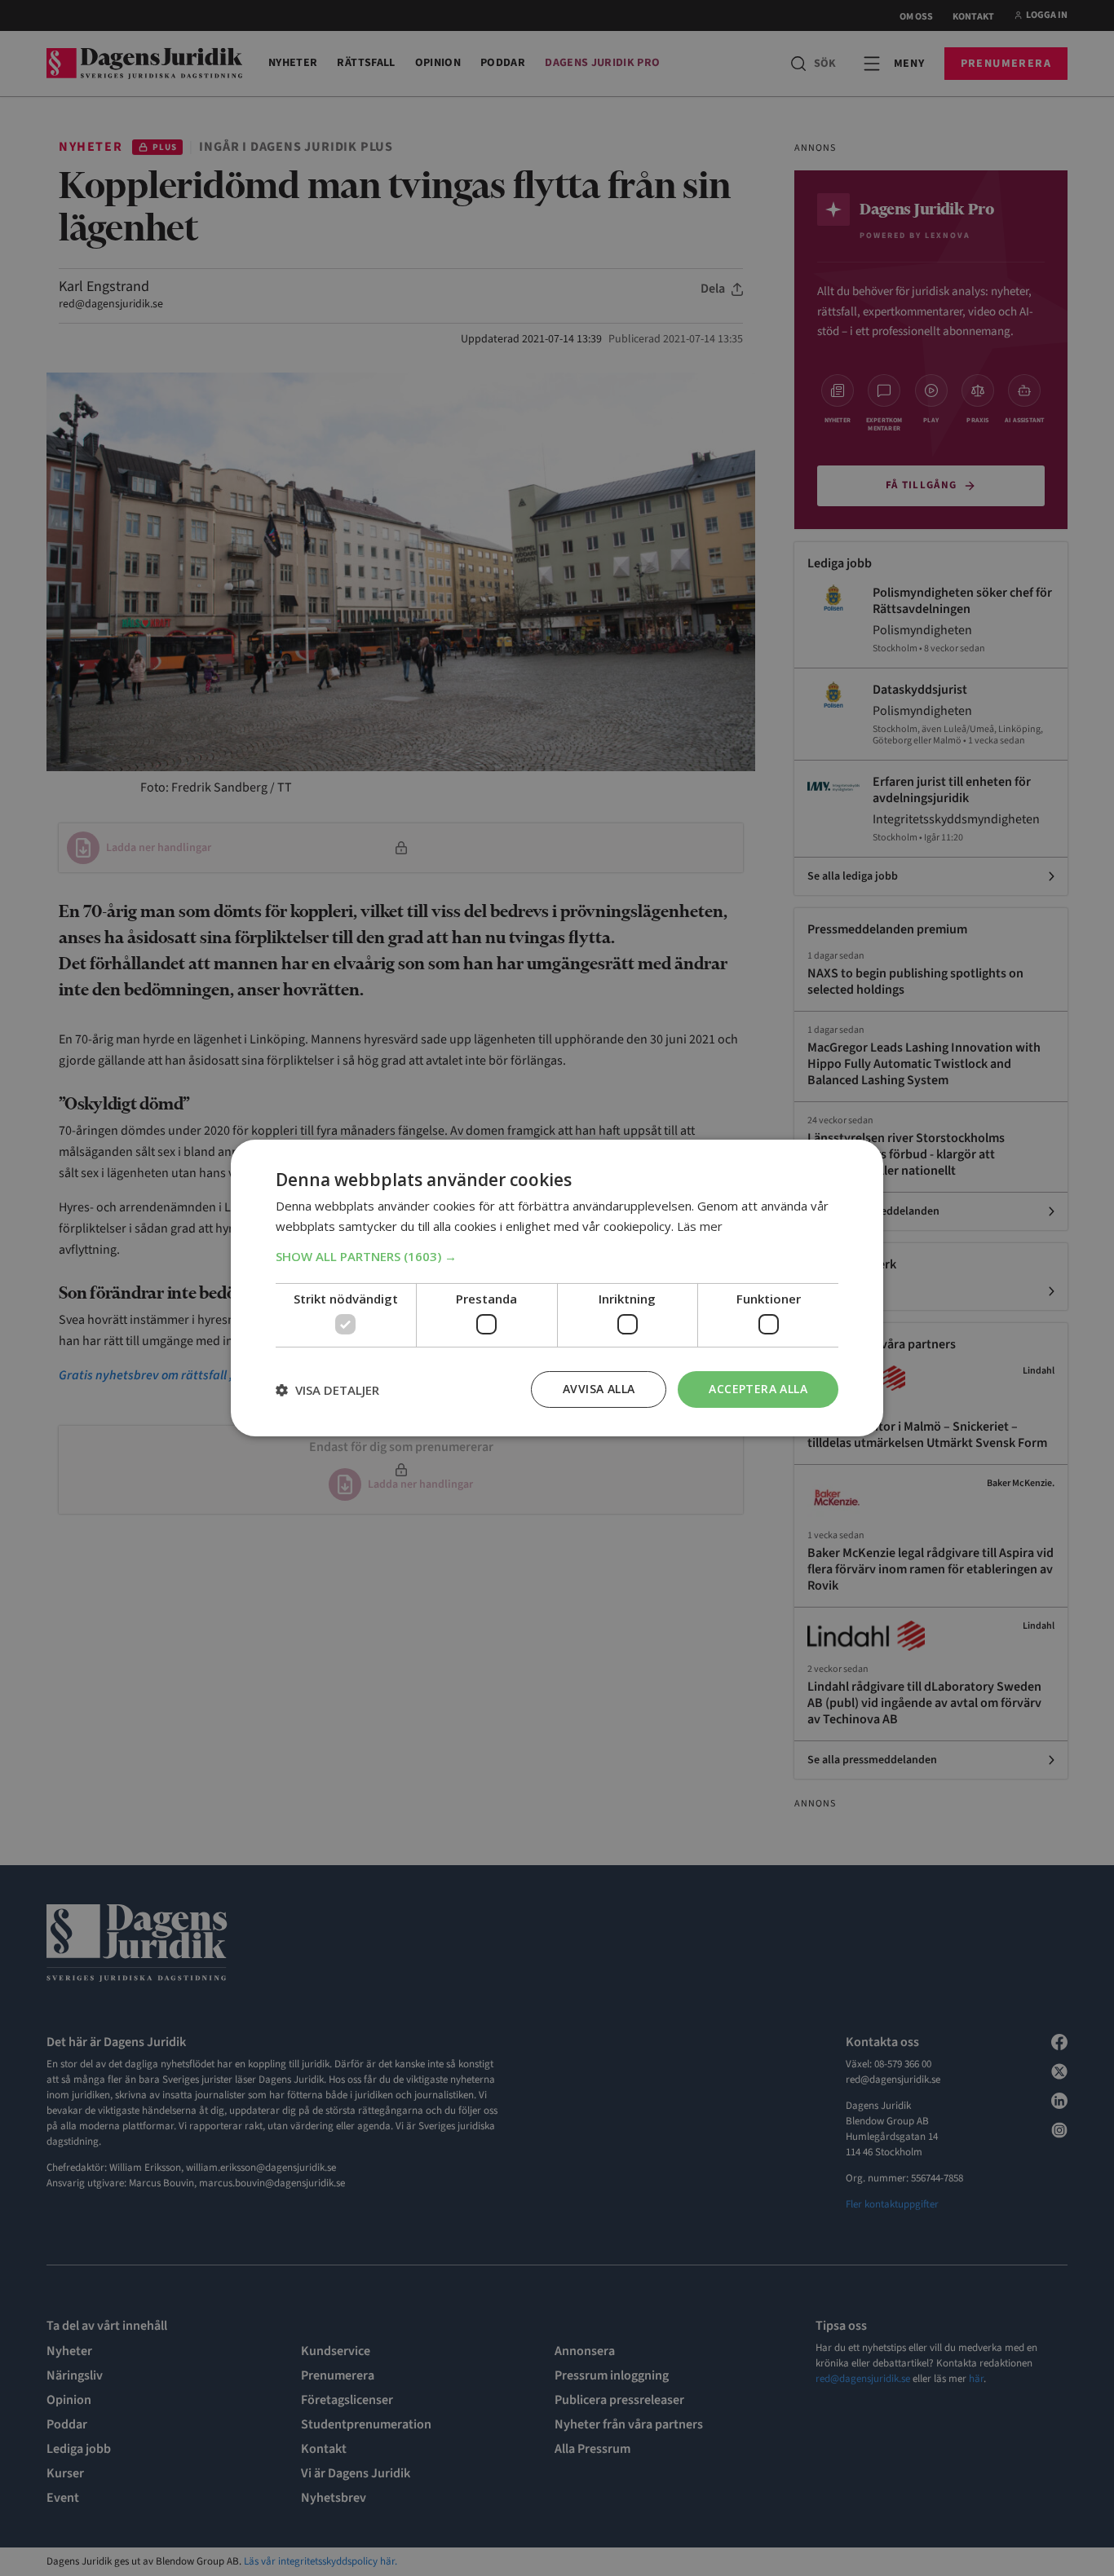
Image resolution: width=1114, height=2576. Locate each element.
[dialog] (557, 1288)
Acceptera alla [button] (758, 1389)
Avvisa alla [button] (599, 1389)
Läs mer (700, 1226)
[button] (557, 1256)
